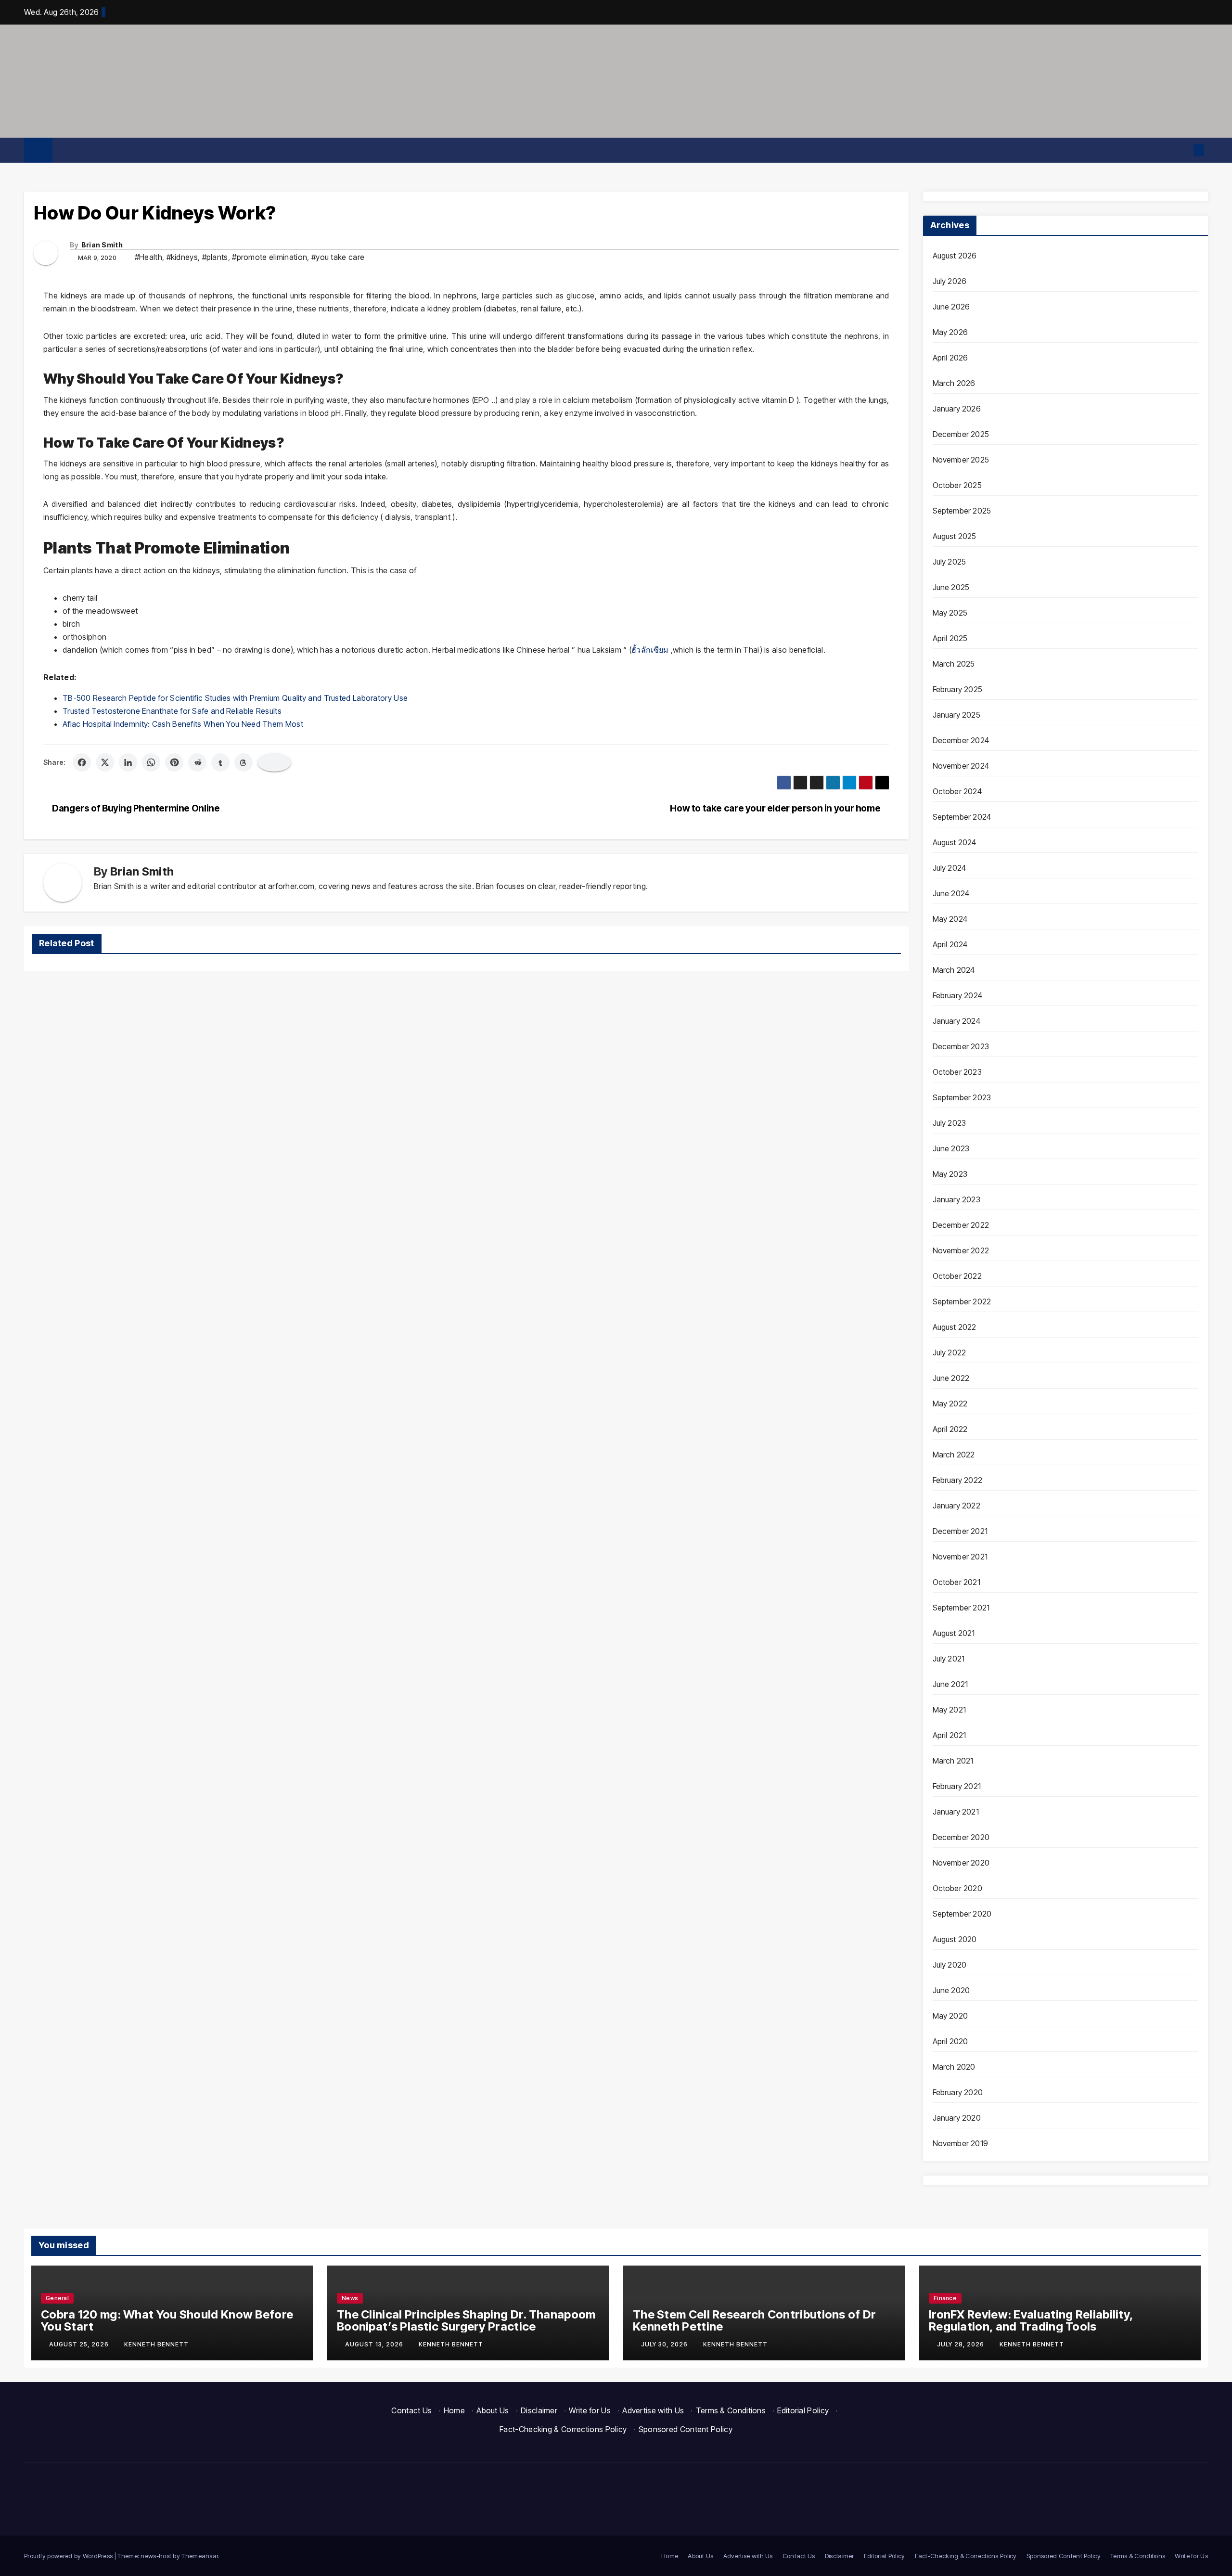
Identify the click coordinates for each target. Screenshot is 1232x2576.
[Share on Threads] (244, 762)
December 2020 (961, 1837)
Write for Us (590, 2410)
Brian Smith (102, 245)
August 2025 (955, 536)
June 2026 (951, 307)
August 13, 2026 (375, 2344)
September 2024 (962, 817)
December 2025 (961, 434)
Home (454, 2410)
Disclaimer (539, 2410)
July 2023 (950, 1123)
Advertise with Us (653, 2410)
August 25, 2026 (80, 2344)
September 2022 (962, 1301)
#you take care (338, 257)
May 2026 (950, 332)
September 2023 (962, 1097)
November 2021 (960, 1557)
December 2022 (961, 1225)
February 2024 (958, 995)
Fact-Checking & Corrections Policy (563, 2429)
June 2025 (951, 587)
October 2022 (957, 1276)
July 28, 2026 (962, 2344)
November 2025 (961, 460)
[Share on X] (105, 762)
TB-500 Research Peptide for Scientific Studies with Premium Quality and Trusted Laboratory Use (235, 698)
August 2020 (955, 1939)
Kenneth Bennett (156, 2344)
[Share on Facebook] (82, 762)
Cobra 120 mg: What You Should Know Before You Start (167, 2320)
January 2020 (957, 2118)
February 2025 (958, 689)
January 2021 (956, 1812)
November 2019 (961, 2143)
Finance (945, 2298)
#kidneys (182, 257)
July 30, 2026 (665, 2344)
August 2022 (955, 1327)
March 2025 (954, 664)
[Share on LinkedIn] (128, 762)
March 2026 (954, 383)
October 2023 (957, 1072)
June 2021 (950, 1684)
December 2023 (961, 1046)
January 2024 (956, 1021)
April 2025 (950, 638)
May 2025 (950, 613)
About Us (493, 2410)
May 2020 (950, 2016)
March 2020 (954, 2067)
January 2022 (956, 1506)
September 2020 (962, 1914)
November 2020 (961, 1863)
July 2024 (950, 868)
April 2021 (950, 1735)
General (57, 2298)
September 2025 (962, 511)
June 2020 (951, 1990)
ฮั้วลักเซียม (650, 650)
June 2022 (951, 1378)
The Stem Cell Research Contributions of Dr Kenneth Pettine (755, 2320)
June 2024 (951, 893)
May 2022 (950, 1404)
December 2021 (960, 1531)
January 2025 (956, 715)
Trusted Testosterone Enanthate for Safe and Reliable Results (172, 711)
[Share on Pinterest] (174, 762)
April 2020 (950, 2041)
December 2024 (961, 740)
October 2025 (957, 485)
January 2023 (956, 1199)
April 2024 (950, 944)
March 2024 (954, 970)
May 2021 (950, 1710)
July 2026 (950, 281)
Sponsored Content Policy (686, 2429)
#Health (148, 257)
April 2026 (950, 358)
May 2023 (950, 1174)
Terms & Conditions (731, 2410)
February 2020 (958, 2092)
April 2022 (950, 1429)
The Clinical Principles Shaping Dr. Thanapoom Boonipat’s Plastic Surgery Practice (466, 2320)
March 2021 (953, 1761)
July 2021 (949, 1659)
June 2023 (951, 1148)
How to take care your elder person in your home (776, 808)
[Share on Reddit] (197, 762)
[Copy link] (274, 762)
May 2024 (950, 919)
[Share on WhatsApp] (151, 762)
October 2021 (956, 1582)
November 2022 (961, 1250)
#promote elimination (269, 257)
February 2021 (957, 1786)
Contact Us (411, 2410)
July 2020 (950, 1965)
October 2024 (957, 791)
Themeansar (200, 2556)
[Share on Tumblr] (220, 762)
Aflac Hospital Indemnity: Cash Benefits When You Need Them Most (183, 724)
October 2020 (957, 1888)
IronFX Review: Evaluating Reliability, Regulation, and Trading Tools (1031, 2320)
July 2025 (950, 562)
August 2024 (955, 842)
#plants (215, 257)
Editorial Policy (803, 2410)
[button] (1182, 150)
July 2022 (950, 1352)
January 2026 (957, 409)
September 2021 (961, 1608)
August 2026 (955, 256)
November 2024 (961, 766)
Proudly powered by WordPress (69, 2556)
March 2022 (954, 1455)
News (350, 2298)
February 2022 (958, 1480)
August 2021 (954, 1633)
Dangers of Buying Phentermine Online (135, 808)
